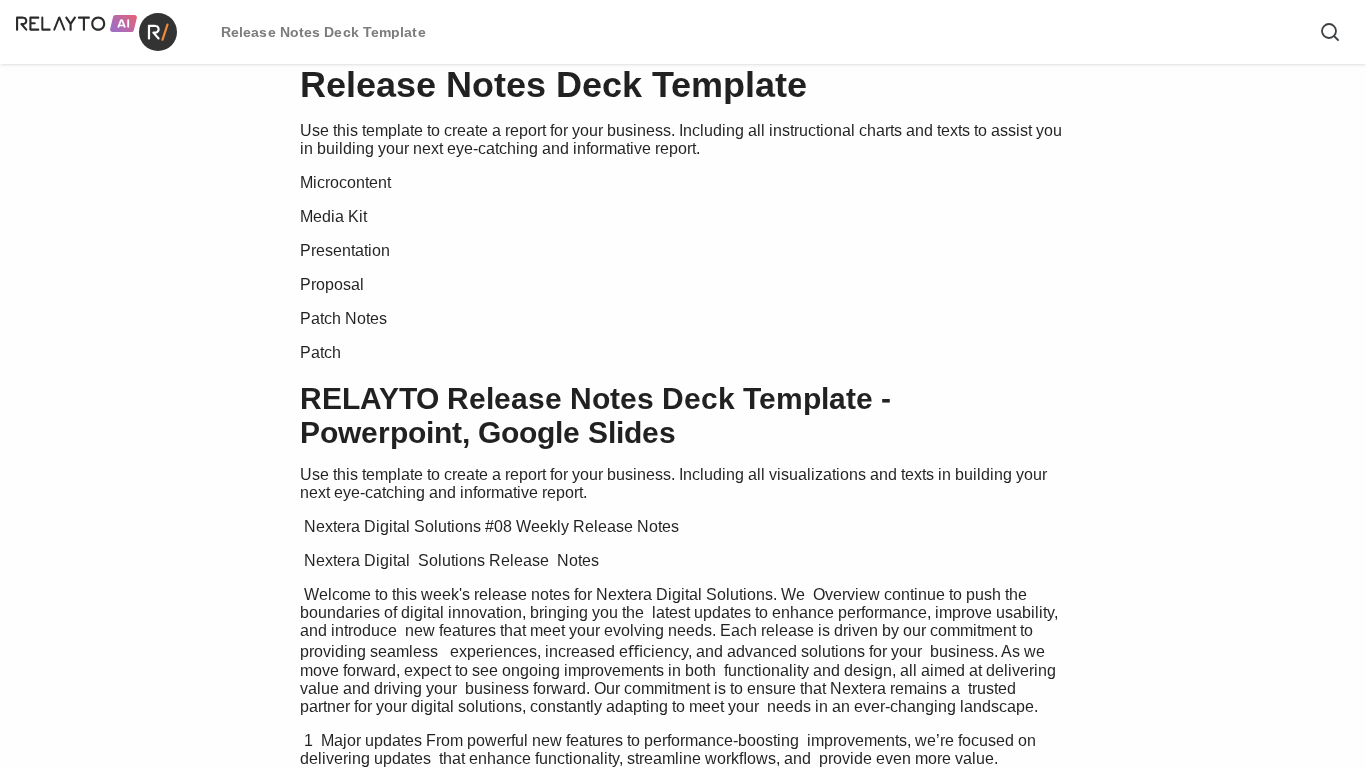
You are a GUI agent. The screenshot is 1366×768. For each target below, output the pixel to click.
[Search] (1330, 32)
